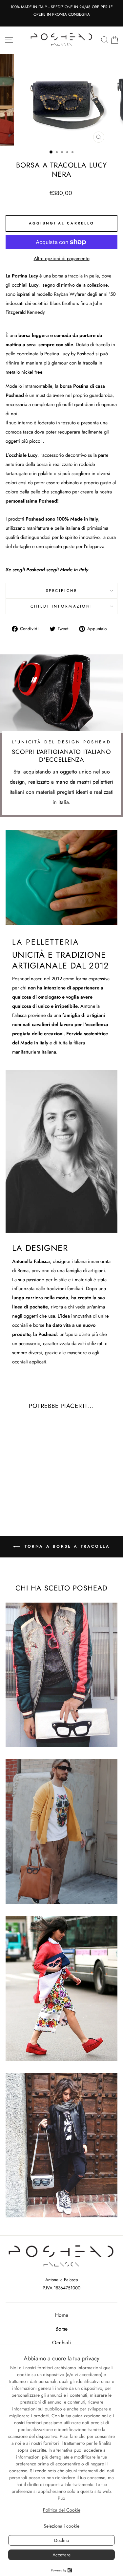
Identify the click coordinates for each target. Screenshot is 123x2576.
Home (62, 2315)
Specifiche (61, 590)
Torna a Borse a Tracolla (66, 1546)
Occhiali (61, 2343)
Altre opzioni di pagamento (62, 258)
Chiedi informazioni (61, 606)
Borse (61, 2329)
